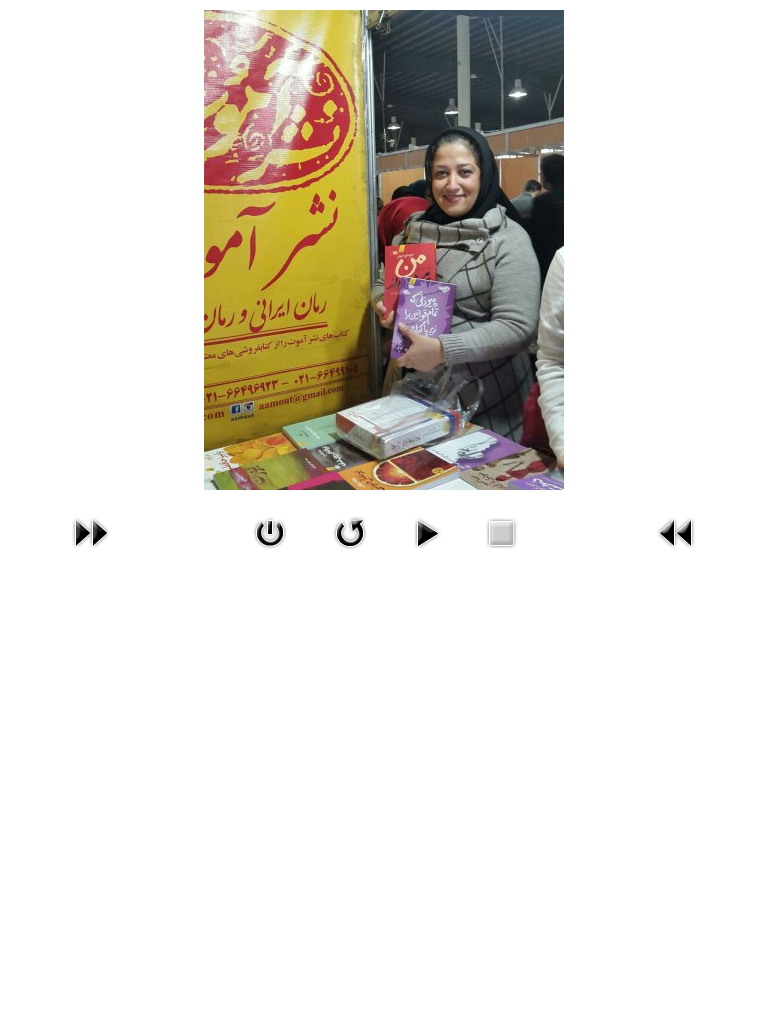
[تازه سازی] (350, 533)
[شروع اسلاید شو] (427, 533)
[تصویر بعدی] (91, 533)
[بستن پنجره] (270, 533)
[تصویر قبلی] (677, 533)
